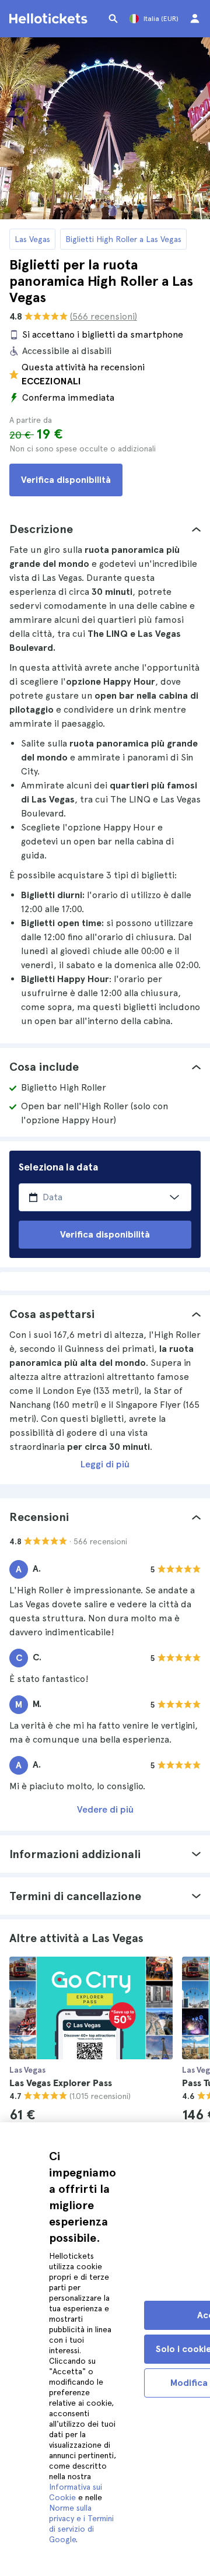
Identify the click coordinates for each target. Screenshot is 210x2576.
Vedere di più (105, 1809)
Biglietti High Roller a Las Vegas (123, 239)
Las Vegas (32, 239)
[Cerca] (113, 19)
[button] (105, 529)
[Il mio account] (195, 19)
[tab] (105, 529)
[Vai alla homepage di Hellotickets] (50, 19)
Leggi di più (105, 1464)
